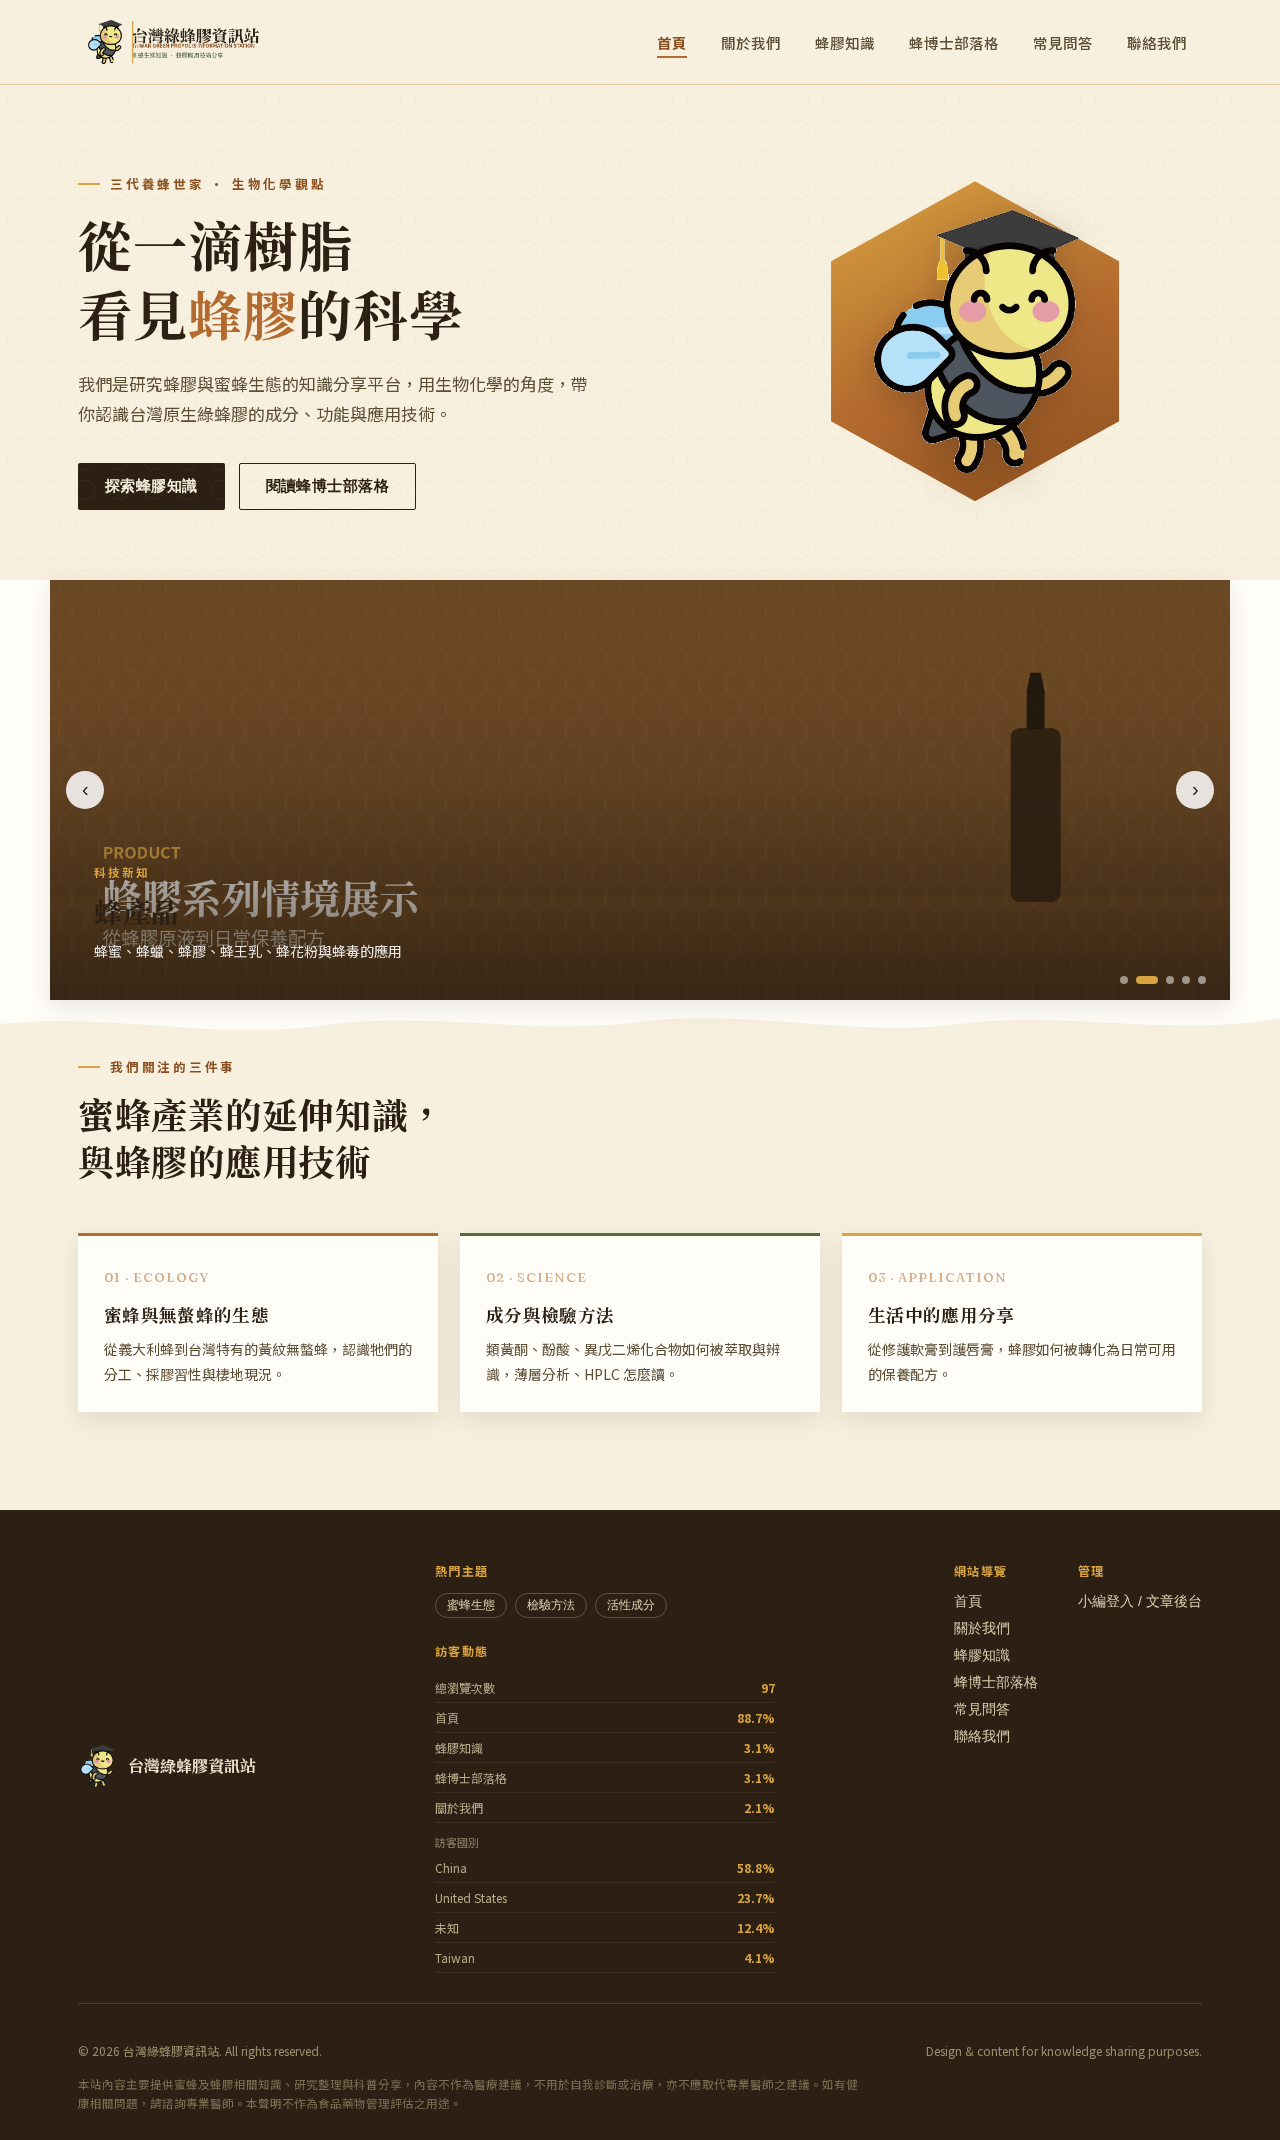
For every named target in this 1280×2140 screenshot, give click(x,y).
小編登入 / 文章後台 (1140, 1601)
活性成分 (631, 1605)
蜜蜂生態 (471, 1605)
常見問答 (1063, 42)
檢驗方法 (551, 1605)
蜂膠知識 (845, 42)
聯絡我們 (1157, 42)
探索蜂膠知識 (151, 486)
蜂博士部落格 (954, 42)
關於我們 (751, 42)
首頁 (672, 42)
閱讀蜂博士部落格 (327, 486)
